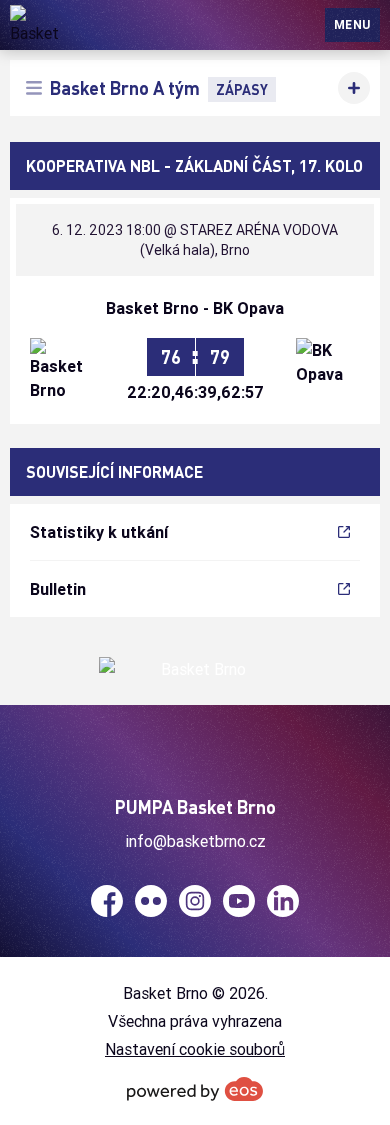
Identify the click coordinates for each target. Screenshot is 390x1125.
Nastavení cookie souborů (195, 1049)
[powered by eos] (195, 1089)
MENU (352, 24)
